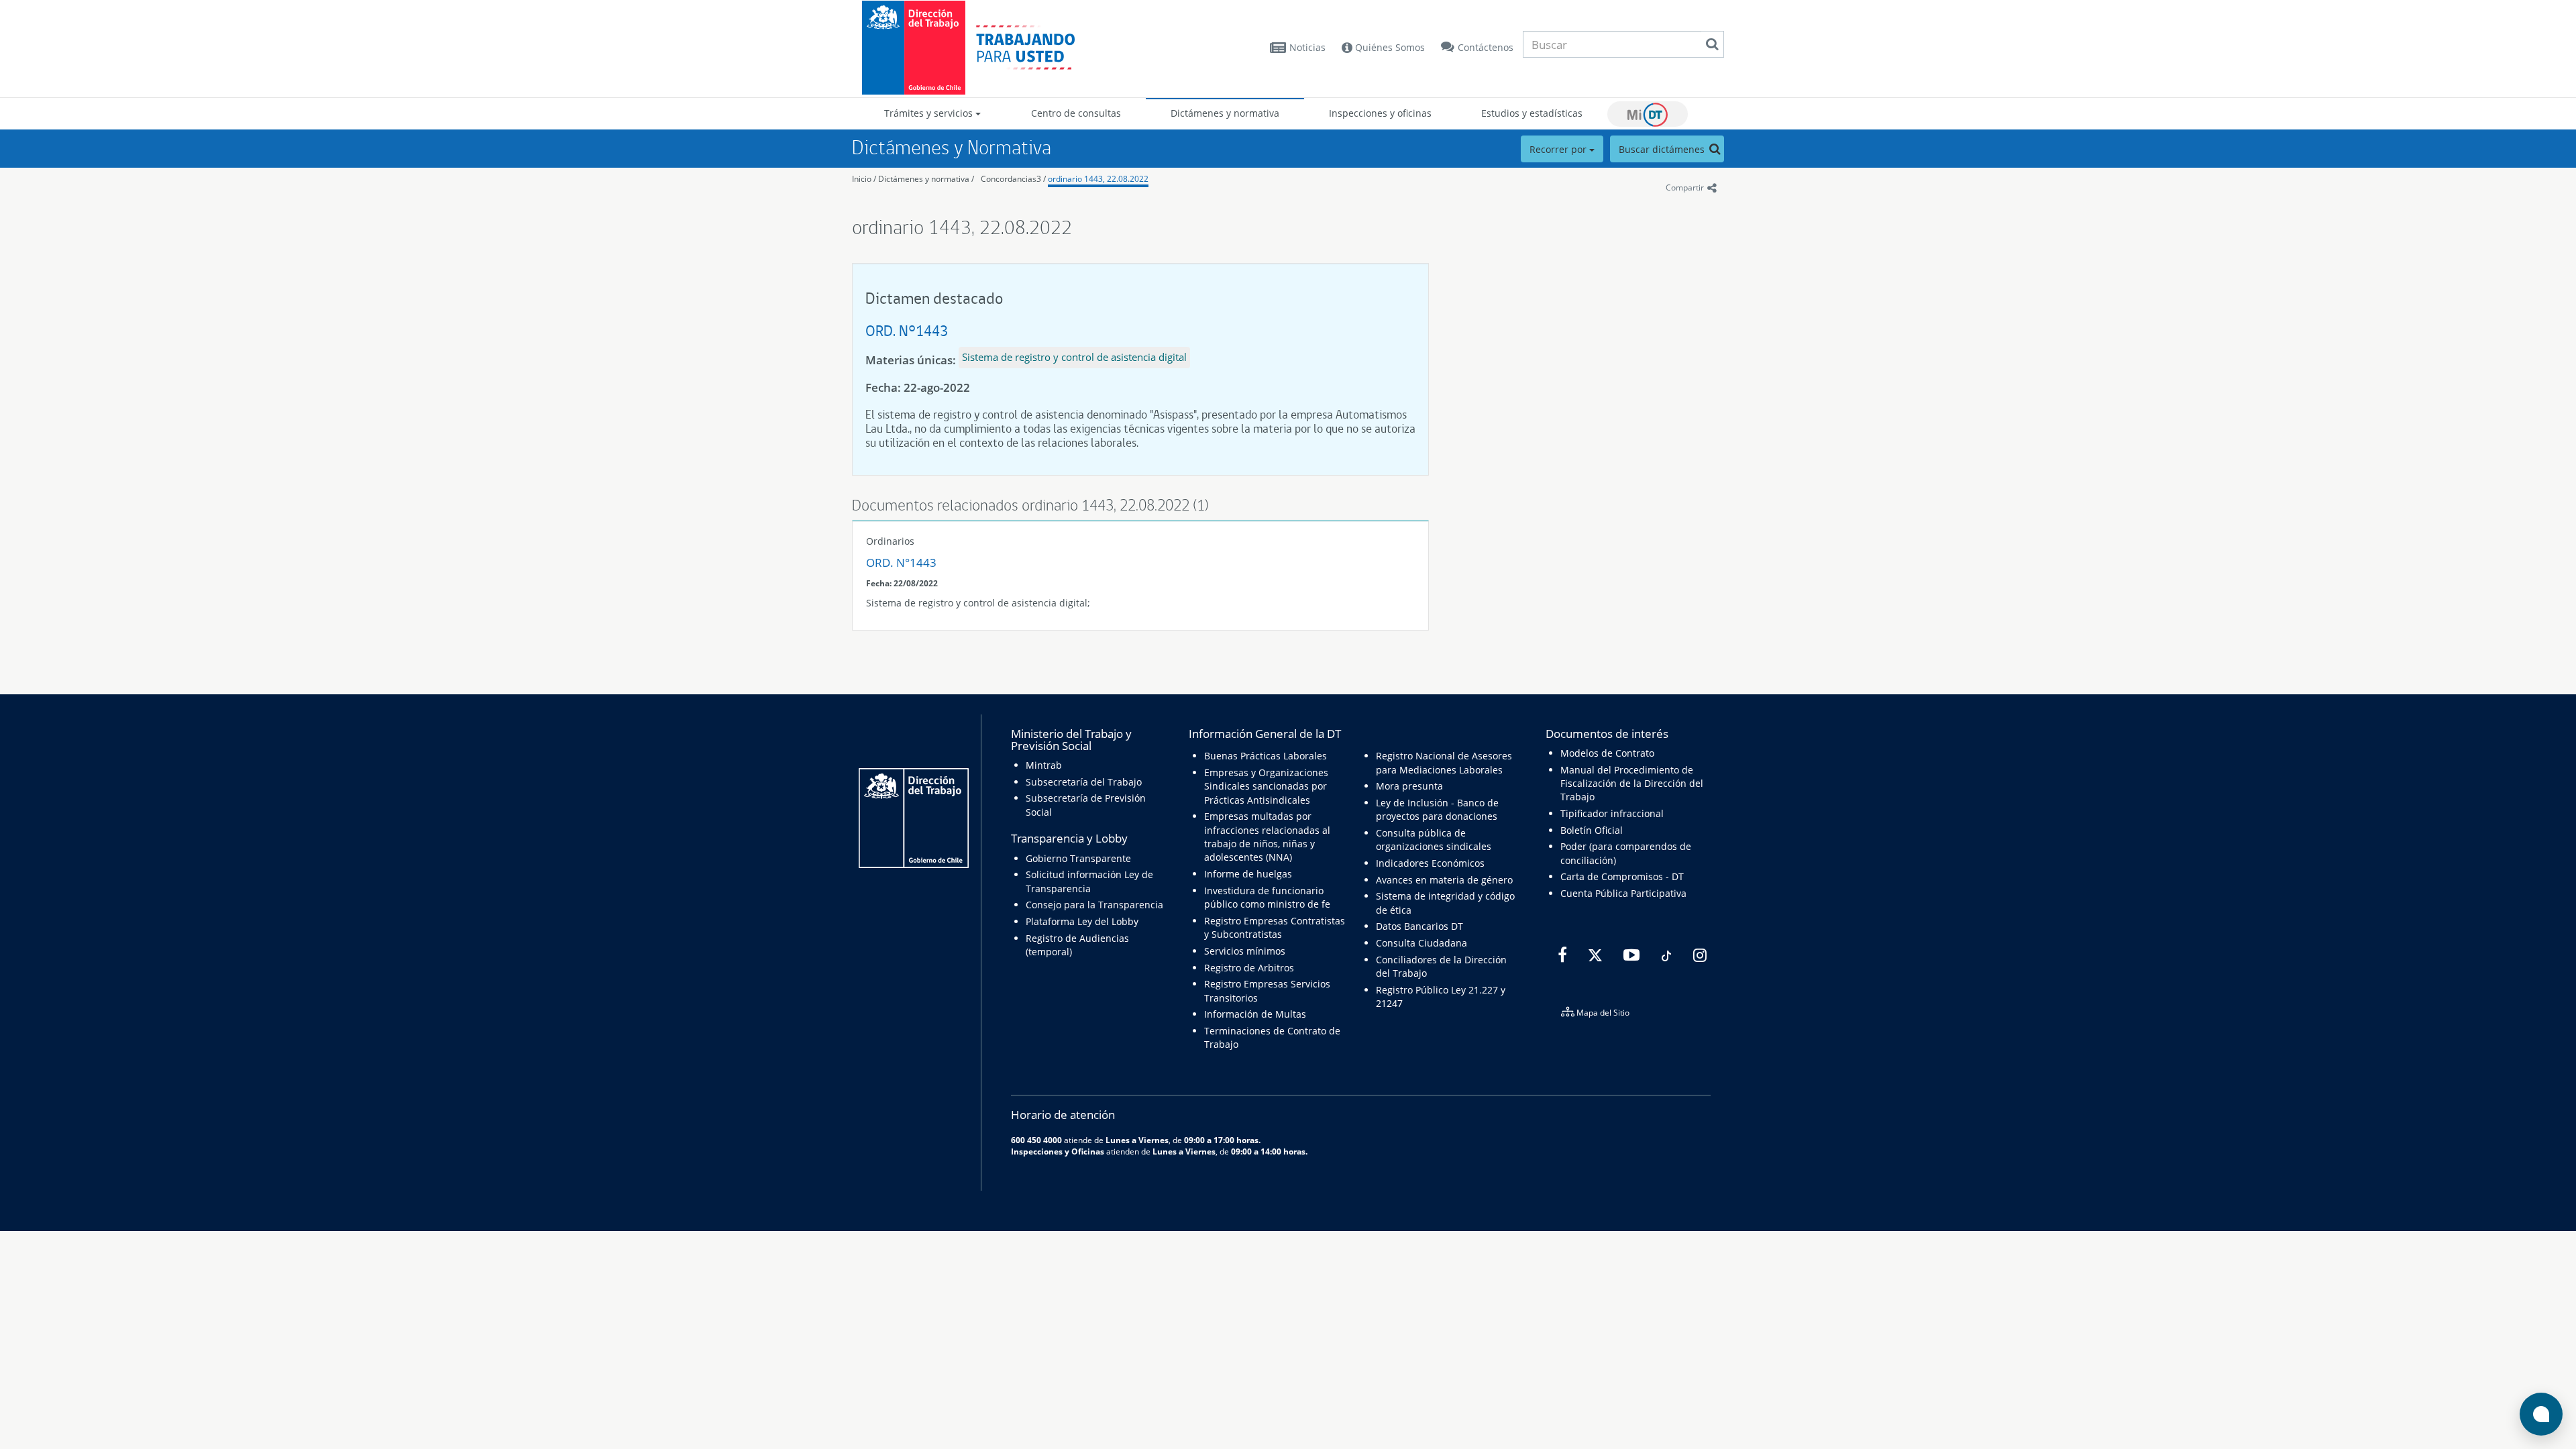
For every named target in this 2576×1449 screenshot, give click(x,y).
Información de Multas (1255, 1014)
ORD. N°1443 (907, 330)
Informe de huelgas (1248, 874)
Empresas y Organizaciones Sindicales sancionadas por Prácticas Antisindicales (1266, 786)
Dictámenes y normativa (1225, 113)
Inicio (862, 179)
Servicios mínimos (1245, 951)
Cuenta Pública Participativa (1623, 893)
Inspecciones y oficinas (1380, 113)
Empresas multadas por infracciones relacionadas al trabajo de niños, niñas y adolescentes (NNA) (1267, 837)
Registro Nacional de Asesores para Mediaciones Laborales (1444, 762)
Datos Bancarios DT (1419, 926)
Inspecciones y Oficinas (1058, 1151)
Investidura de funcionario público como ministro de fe (1267, 897)
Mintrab (1044, 765)
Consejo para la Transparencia (1094, 905)
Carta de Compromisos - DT (1622, 876)
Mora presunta (1409, 786)
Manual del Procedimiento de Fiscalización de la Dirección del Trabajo (1632, 784)
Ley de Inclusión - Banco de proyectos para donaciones (1437, 809)
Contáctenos (1486, 47)
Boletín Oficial (1592, 830)
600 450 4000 (1036, 1140)
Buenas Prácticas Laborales (1266, 756)
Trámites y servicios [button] (930, 113)
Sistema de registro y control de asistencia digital (1074, 357)
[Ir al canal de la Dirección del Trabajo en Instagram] (1698, 955)
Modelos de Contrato (1607, 753)
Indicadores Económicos (1430, 863)
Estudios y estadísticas (1532, 113)
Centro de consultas (1076, 113)
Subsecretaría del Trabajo (1084, 782)
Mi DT (1648, 114)
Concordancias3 (1011, 179)
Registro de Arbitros (1249, 968)
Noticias (1307, 47)
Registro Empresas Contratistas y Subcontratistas (1275, 927)
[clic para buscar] (1712, 44)
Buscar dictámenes (1663, 149)
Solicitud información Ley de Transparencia (1089, 881)
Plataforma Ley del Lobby (1082, 921)
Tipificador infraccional (1612, 813)
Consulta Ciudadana (1421, 943)
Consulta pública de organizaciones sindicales (1434, 840)
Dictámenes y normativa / (926, 179)
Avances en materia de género (1444, 880)
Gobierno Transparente (1078, 858)
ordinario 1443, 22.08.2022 (1098, 179)
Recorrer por (1559, 149)
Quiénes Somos (1389, 47)
